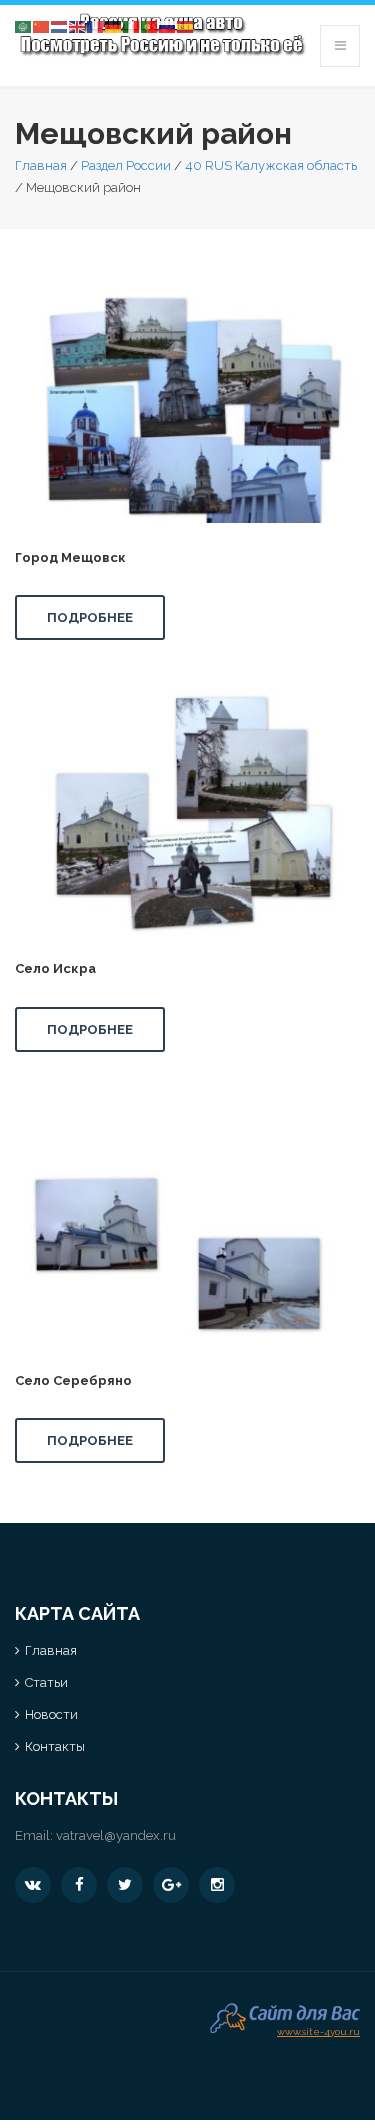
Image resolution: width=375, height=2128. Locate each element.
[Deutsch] (114, 25)
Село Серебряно (73, 1380)
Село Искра (55, 968)
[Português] (150, 25)
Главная (41, 165)
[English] (78, 25)
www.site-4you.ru (318, 2029)
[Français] (96, 25)
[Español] (186, 25)
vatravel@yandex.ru (116, 1835)
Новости (51, 1714)
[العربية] (24, 25)
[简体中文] (42, 25)
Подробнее (90, 617)
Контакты (55, 1746)
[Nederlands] (60, 25)
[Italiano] (132, 25)
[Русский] (168, 25)
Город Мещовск (70, 557)
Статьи (46, 1682)
